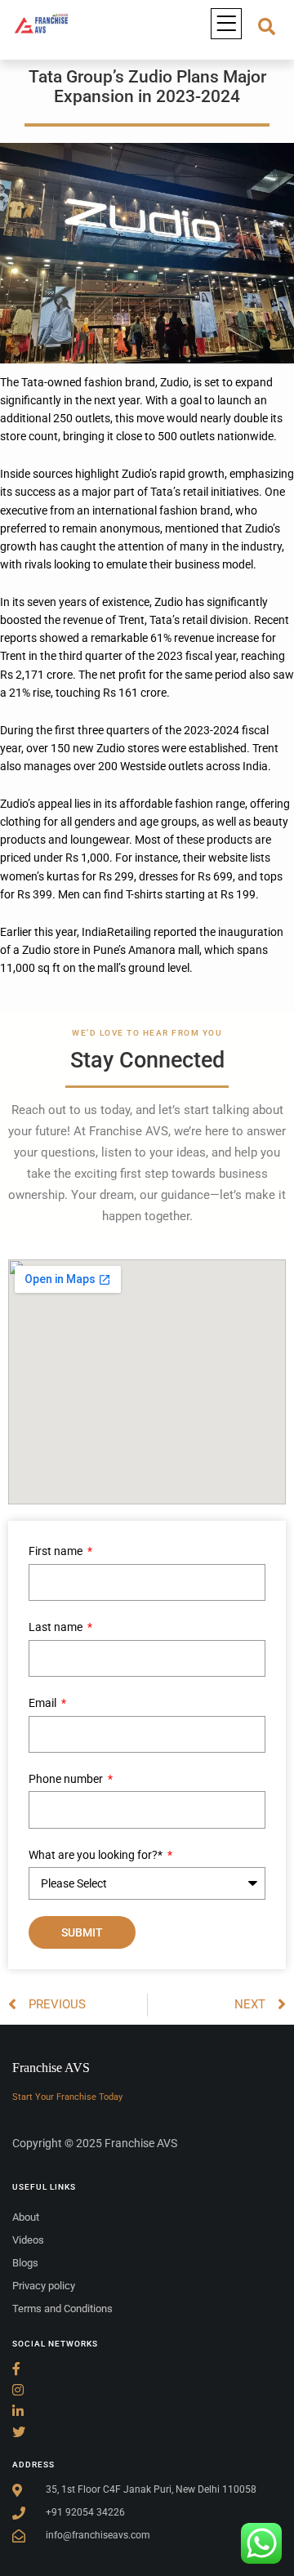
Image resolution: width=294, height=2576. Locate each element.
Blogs (25, 2263)
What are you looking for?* (97, 1855)
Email (44, 1703)
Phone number (67, 1779)
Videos (28, 2240)
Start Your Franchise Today (67, 2097)
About (26, 2217)
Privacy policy (44, 2286)
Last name (57, 1627)
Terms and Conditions (62, 2309)
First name (57, 1551)
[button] (226, 24)
